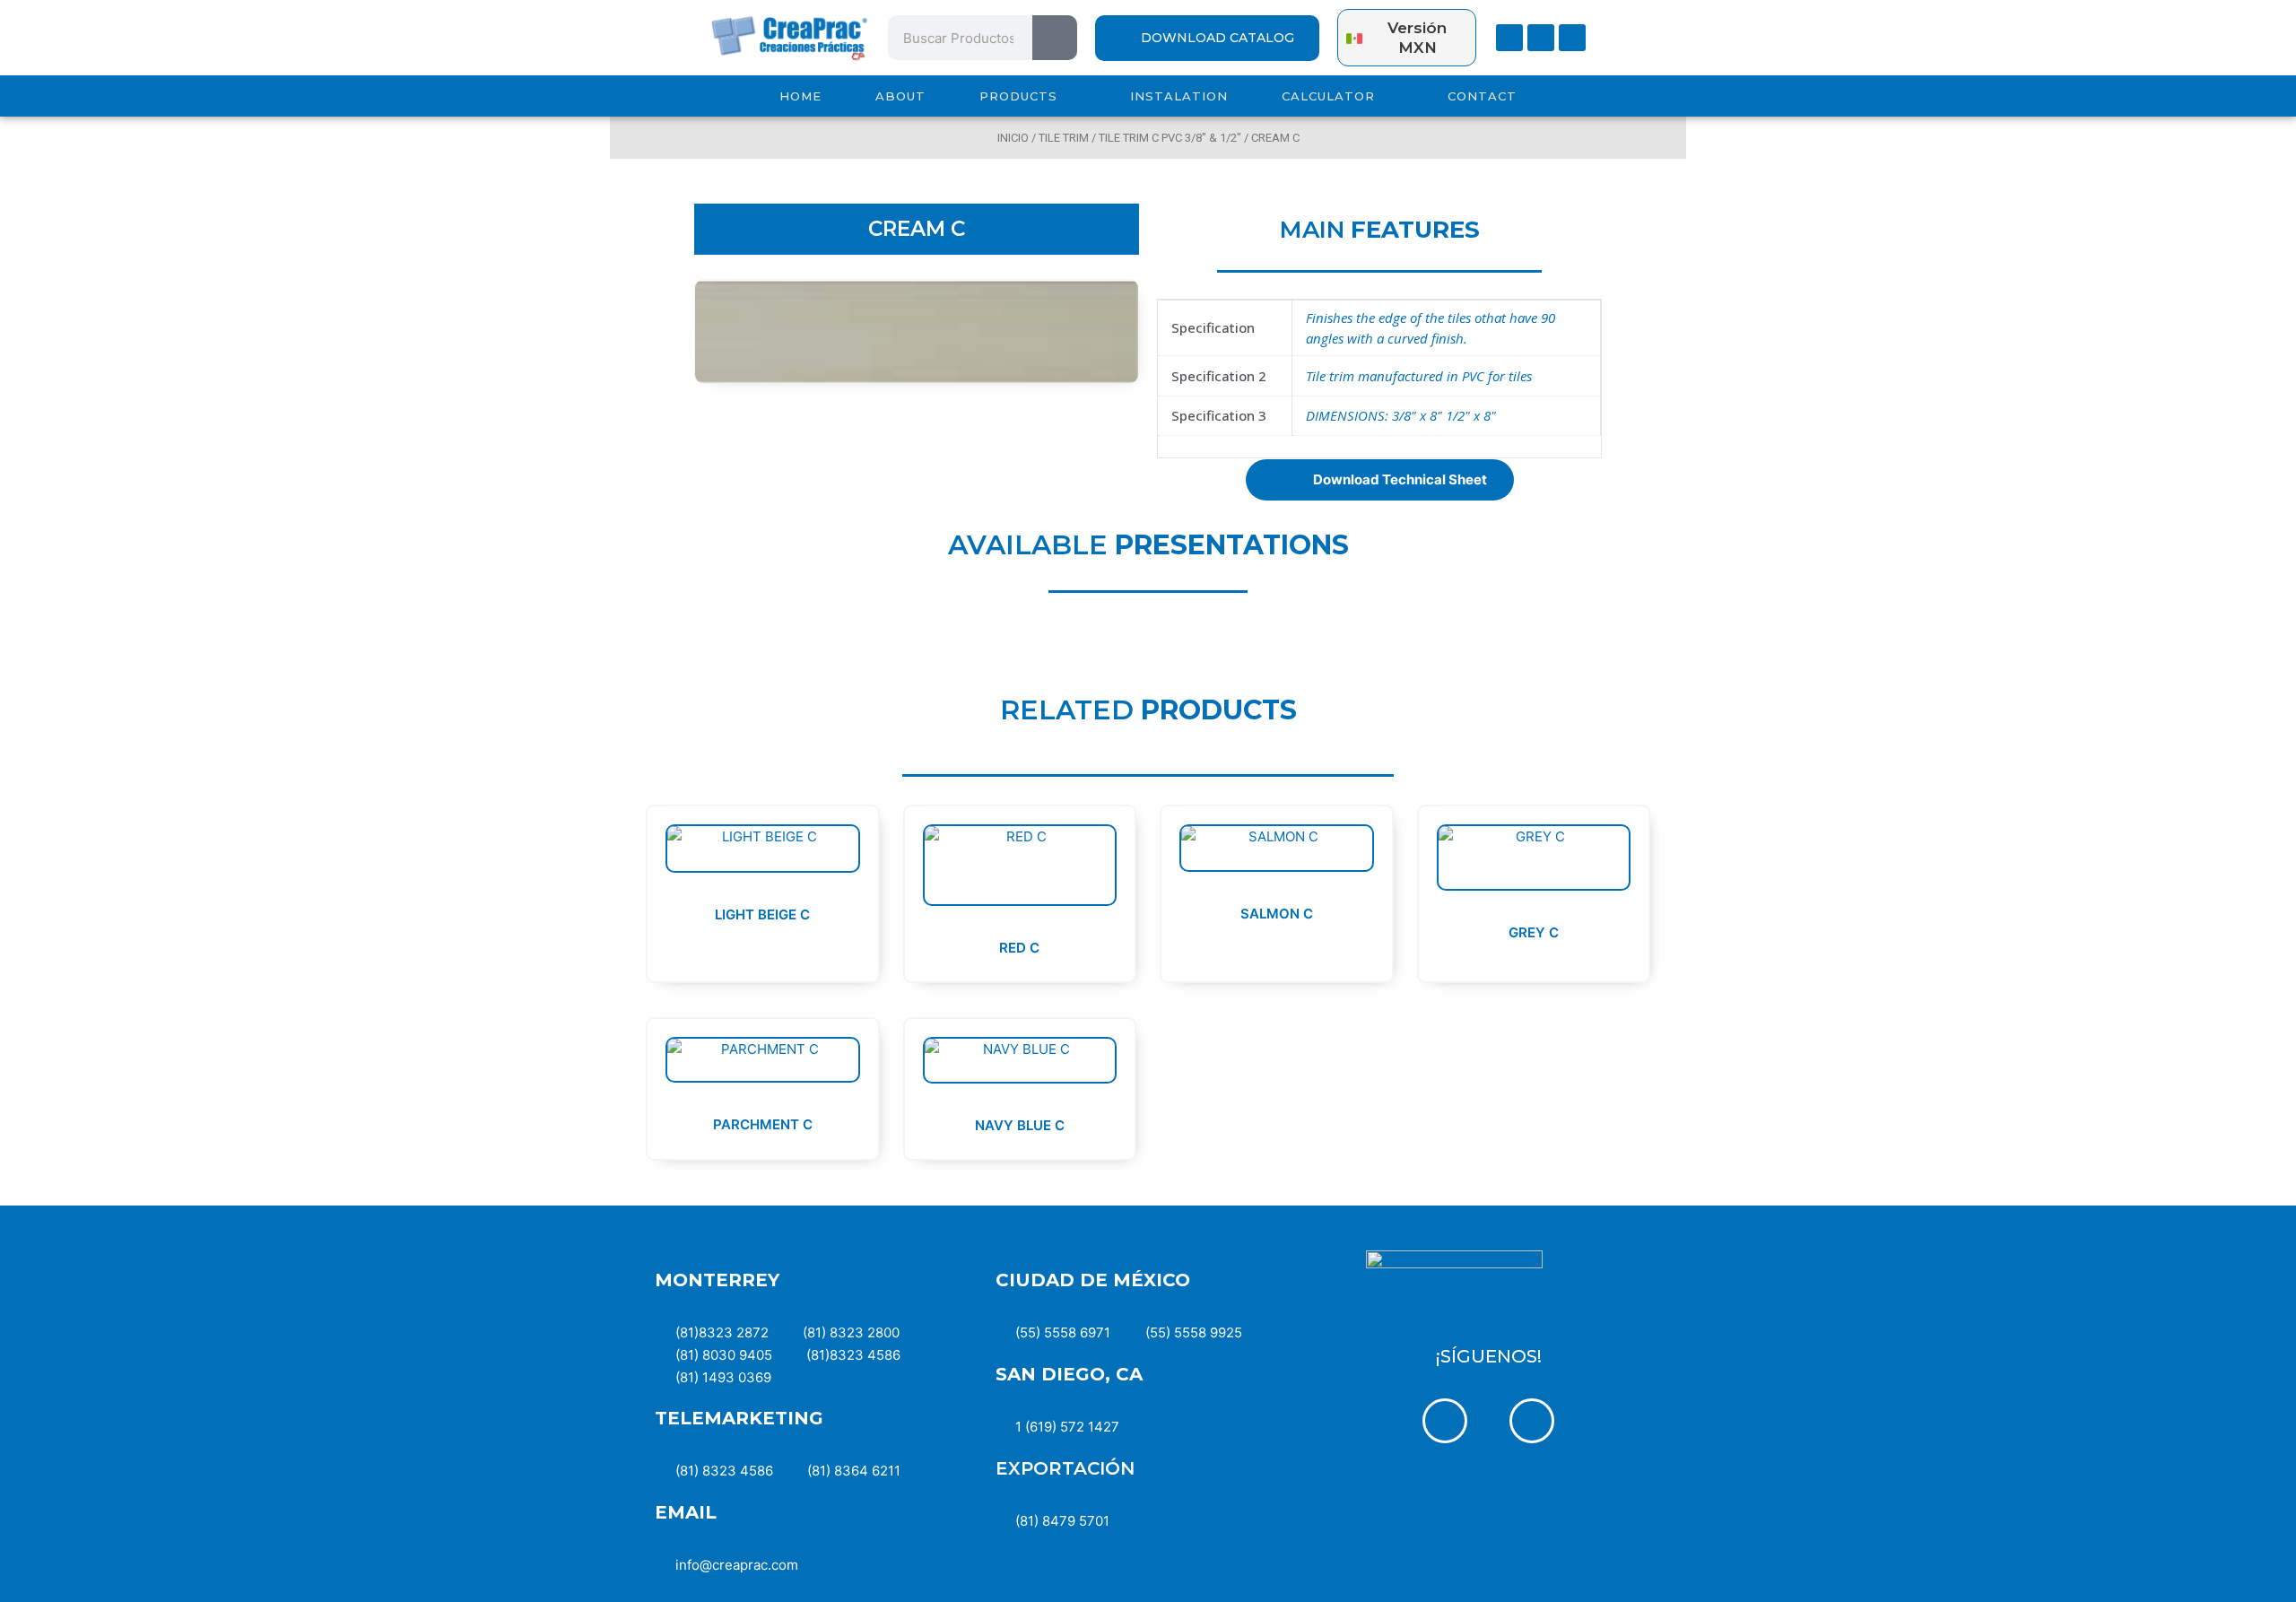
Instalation (1179, 96)
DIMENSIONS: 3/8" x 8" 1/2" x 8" (1401, 415)
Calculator (1328, 96)
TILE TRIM (1064, 138)
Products (1018, 96)
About (900, 96)
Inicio (1013, 138)
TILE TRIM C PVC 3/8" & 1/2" (1170, 138)
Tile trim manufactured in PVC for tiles (1419, 376)
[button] (1380, 480)
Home (800, 96)
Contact (1482, 96)
